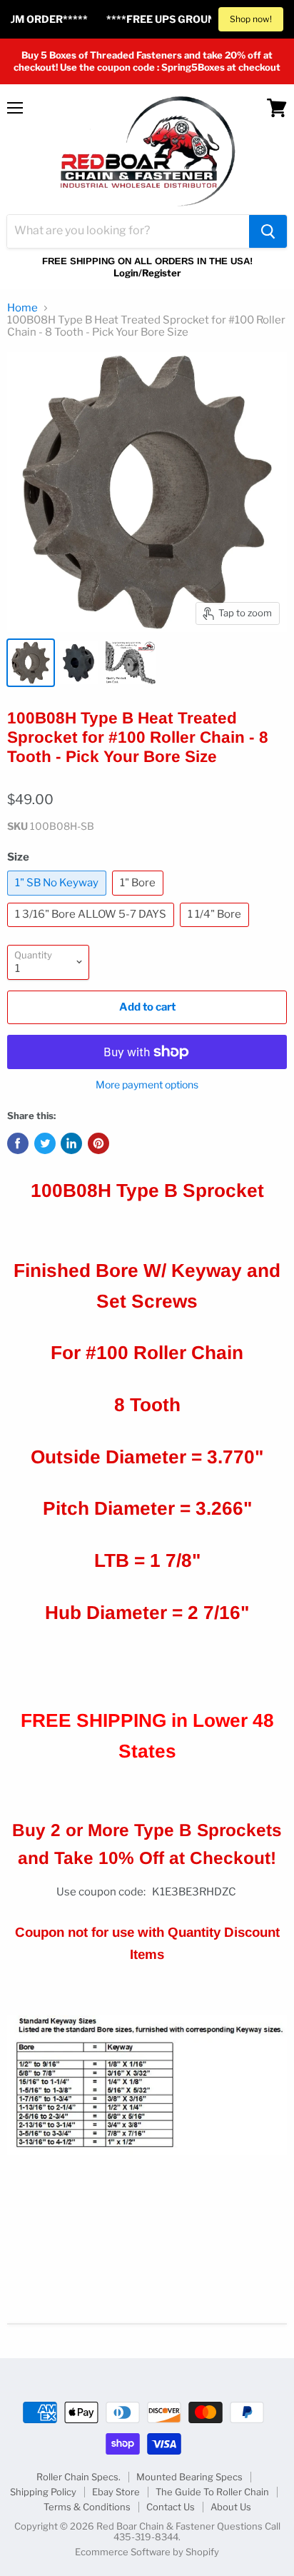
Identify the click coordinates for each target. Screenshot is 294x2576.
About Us (231, 2507)
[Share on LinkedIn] (71, 1143)
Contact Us (171, 2507)
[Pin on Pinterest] (98, 1143)
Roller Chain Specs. (78, 2477)
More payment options (147, 1085)
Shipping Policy (43, 2492)
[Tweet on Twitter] (45, 1143)
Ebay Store (116, 2492)
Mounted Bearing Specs (189, 2477)
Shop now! (251, 19)
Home (22, 308)
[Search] (268, 231)
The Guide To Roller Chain (212, 2492)
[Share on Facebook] (18, 1143)
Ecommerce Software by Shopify (147, 2552)
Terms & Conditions (87, 2507)
